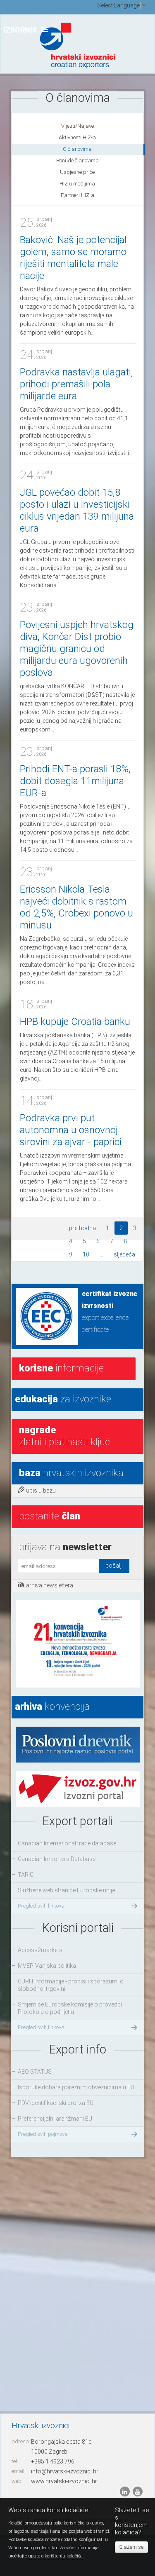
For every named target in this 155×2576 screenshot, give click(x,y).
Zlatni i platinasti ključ (64, 1436)
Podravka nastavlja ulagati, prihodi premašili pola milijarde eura (76, 384)
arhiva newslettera (50, 1585)
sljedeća (124, 1254)
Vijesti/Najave (77, 126)
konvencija (52, 1706)
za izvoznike (63, 1399)
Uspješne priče (77, 172)
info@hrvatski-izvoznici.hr (65, 2471)
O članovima (77, 149)
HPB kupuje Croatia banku (75, 1022)
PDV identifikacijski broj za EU (56, 2103)
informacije (61, 1368)
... (101, 1254)
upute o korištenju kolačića (55, 2556)
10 (86, 1254)
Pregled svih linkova (41, 1906)
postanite (50, 1516)
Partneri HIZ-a (77, 195)
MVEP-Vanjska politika (47, 1966)
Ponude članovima (77, 161)
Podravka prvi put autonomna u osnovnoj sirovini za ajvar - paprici (71, 1130)
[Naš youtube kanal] (138, 2492)
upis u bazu (41, 1491)
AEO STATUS (35, 2072)
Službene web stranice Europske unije (66, 1890)
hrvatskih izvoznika (71, 1473)
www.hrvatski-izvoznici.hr (64, 2481)
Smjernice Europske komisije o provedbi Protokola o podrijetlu (70, 2008)
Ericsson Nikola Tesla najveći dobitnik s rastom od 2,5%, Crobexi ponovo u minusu (76, 907)
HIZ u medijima (77, 184)
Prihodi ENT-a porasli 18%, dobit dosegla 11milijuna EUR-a (75, 781)
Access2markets (40, 1950)
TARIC (26, 1875)
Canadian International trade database (67, 1843)
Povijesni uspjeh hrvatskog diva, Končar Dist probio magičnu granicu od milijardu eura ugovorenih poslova (77, 649)
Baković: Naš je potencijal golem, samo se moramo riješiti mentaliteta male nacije (73, 258)
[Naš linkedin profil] (125, 2492)
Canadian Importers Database (57, 1859)
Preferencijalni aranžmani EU (55, 2119)
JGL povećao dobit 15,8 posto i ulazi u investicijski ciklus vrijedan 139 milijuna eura (77, 510)
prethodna (82, 1228)
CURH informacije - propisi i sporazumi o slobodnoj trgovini (71, 1985)
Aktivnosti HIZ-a (77, 137)
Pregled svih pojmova (43, 2134)
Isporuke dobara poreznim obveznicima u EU (76, 2087)
